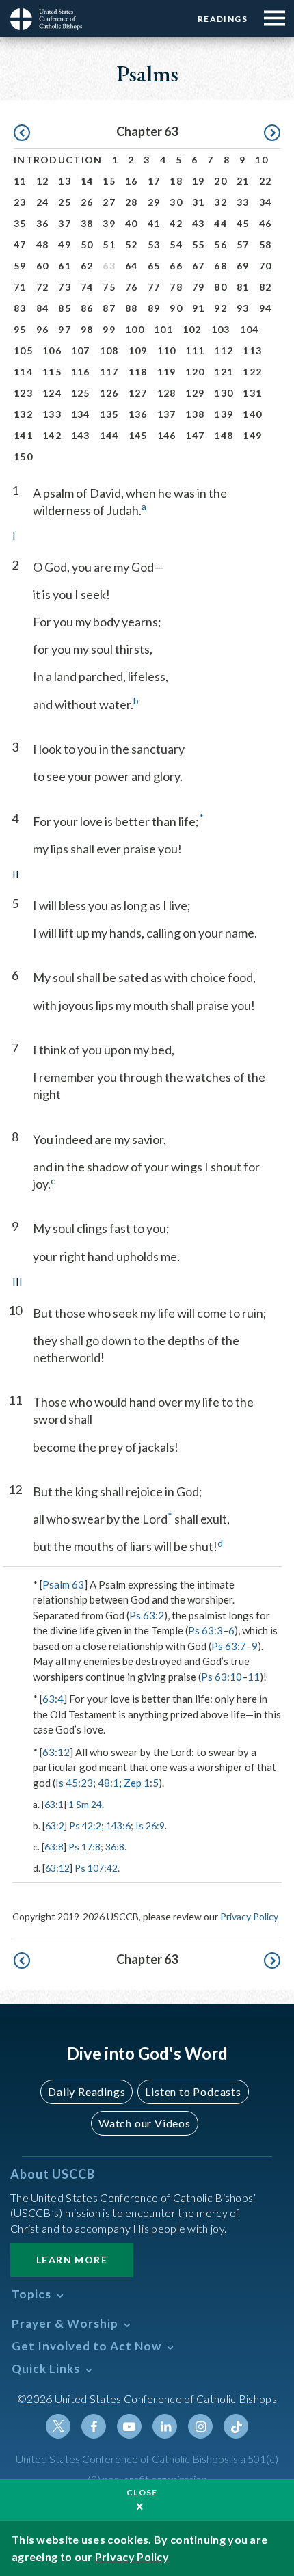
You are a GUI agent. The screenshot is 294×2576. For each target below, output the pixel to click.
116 (81, 372)
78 (176, 287)
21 (243, 181)
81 (243, 287)
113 (252, 350)
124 (52, 393)
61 (65, 266)
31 (199, 202)
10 (262, 160)
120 (195, 372)
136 (138, 414)
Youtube (129, 2426)
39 (109, 223)
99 (109, 329)
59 (20, 266)
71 (20, 287)
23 (20, 202)
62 (87, 266)
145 (138, 435)
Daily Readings (86, 2092)
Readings (223, 19)
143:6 (118, 1825)
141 (23, 435)
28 (132, 202)
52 (132, 244)
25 (65, 202)
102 (192, 329)
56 (220, 244)
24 (43, 202)
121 (224, 372)
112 (224, 350)
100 (135, 329)
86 (87, 308)
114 (23, 372)
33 (243, 202)
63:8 (54, 1847)
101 (163, 329)
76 (132, 287)
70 (266, 266)
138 (195, 414)
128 (167, 393)
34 (266, 202)
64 (132, 266)
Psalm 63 (63, 1584)
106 (52, 350)
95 (20, 329)
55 (199, 244)
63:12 (56, 1752)
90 (176, 308)
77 (154, 287)
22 (266, 181)
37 (65, 223)
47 (20, 244)
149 (252, 435)
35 (20, 223)
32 (220, 202)
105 (23, 350)
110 (167, 350)
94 (266, 308)
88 (132, 308)
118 (138, 372)
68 (220, 266)
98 (87, 329)
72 (43, 287)
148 (224, 435)
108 (109, 350)
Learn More (72, 2260)
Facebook (94, 2426)
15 (109, 181)
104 (250, 329)
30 (176, 202)
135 (109, 414)
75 (109, 287)
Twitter (58, 2426)
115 (52, 372)
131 (252, 393)
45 (243, 223)
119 (167, 372)
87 (109, 308)
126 (109, 393)
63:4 (53, 1699)
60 (43, 266)
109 (138, 350)
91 (199, 308)
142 (52, 435)
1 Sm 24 (85, 1804)
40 (132, 223)
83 (20, 308)
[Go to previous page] (22, 133)
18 (176, 181)
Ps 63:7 (229, 1646)
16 (132, 181)
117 (109, 372)
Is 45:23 (74, 1783)
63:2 (55, 1825)
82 (266, 287)
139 (224, 414)
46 (266, 223)
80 (220, 287)
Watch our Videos (145, 2123)
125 (81, 393)
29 (154, 202)
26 (87, 202)
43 (199, 223)
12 (43, 181)
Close (142, 2492)
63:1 (54, 1804)
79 (199, 287)
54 (176, 244)
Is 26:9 (150, 1825)
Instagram (200, 2426)
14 (87, 181)
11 (20, 181)
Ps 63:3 (205, 1630)
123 (23, 393)
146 (167, 435)
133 (52, 414)
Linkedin (165, 2426)
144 (109, 435)
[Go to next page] (272, 133)
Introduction (58, 160)
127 (138, 393)
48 (43, 244)
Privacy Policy (249, 1916)
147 (195, 435)
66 (176, 266)
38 (87, 223)
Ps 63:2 (147, 1615)
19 (199, 181)
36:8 (115, 1847)
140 (252, 414)
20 (220, 181)
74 (87, 287)
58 (266, 244)
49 (65, 244)
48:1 (108, 1783)
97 (65, 329)
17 (154, 181)
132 (23, 414)
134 (81, 414)
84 (43, 308)
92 (220, 308)
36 (43, 223)
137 (167, 414)
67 (199, 266)
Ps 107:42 (96, 1868)
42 (176, 223)
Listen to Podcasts (193, 2092)
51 (109, 244)
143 (81, 435)
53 (154, 244)
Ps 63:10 (222, 1677)
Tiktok (236, 2426)
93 (243, 308)
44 (220, 223)
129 (195, 393)
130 (224, 393)
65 (154, 266)
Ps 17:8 (84, 1847)
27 (109, 202)
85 (65, 308)
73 (65, 287)
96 (43, 329)
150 (23, 456)
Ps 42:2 (85, 1825)
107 (81, 350)
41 (154, 223)
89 (154, 308)
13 (65, 181)
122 (252, 372)
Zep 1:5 (141, 1783)
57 (243, 244)
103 (221, 329)
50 (87, 244)
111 (195, 350)
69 (243, 266)
